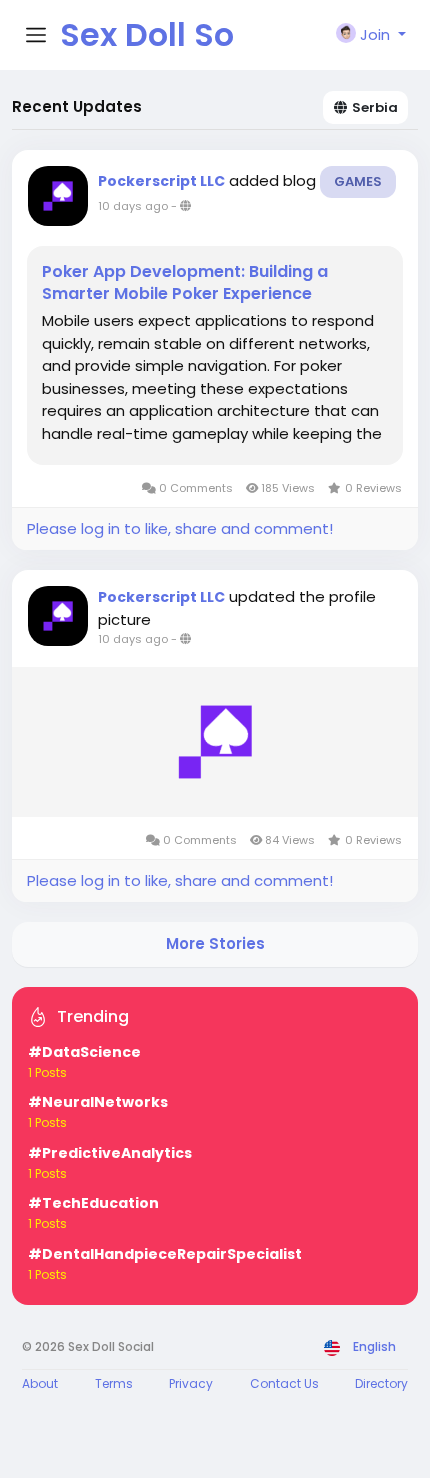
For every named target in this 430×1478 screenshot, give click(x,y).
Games (358, 181)
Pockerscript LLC (161, 181)
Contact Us (284, 1383)
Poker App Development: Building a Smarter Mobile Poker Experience (185, 283)
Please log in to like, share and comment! (180, 528)
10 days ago (133, 206)
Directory (381, 1383)
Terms (114, 1383)
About (40, 1383)
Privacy (191, 1383)
